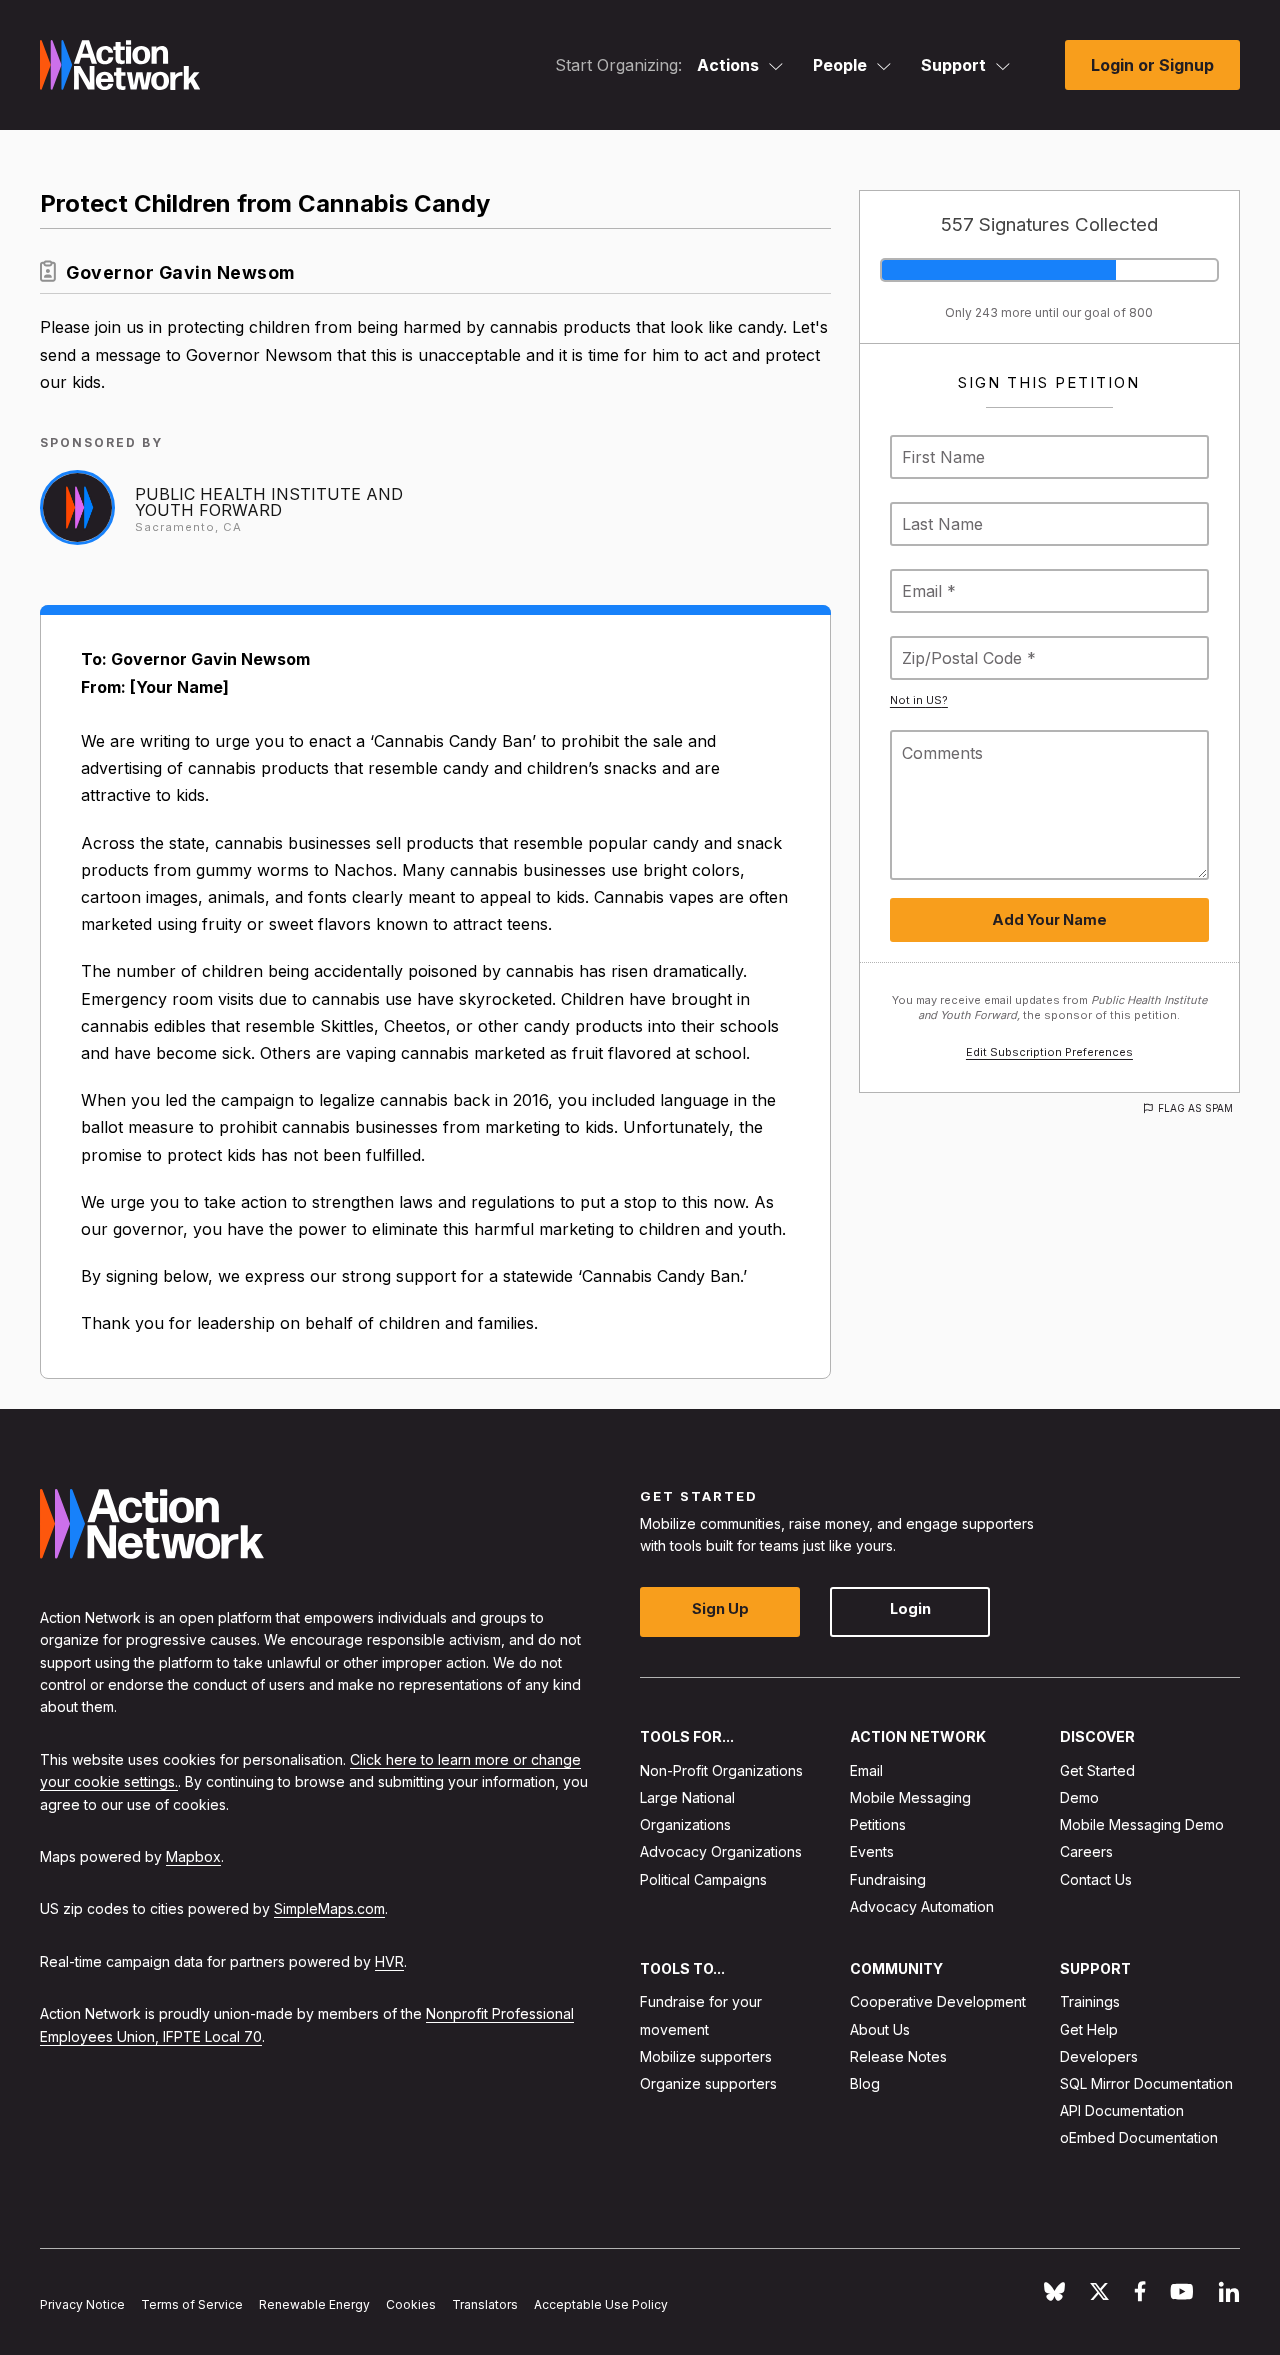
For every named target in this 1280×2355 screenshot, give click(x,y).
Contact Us (1096, 1878)
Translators (485, 2304)
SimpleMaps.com (329, 1908)
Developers (1099, 2055)
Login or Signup (1152, 65)
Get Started (1097, 1769)
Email (866, 1769)
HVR (389, 1960)
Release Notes (898, 2055)
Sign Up (720, 1608)
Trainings (1090, 2001)
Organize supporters (708, 2083)
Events (872, 1851)
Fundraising (888, 1878)
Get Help (1089, 2028)
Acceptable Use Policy (601, 2304)
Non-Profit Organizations (721, 1769)
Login (910, 1608)
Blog (865, 2083)
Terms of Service (192, 2304)
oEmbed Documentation (1139, 2137)
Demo (1079, 1797)
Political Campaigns (703, 1878)
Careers (1086, 1851)
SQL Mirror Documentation (1146, 2083)
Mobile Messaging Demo (1142, 1824)
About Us (880, 2028)
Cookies (411, 2304)
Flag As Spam (1195, 1108)
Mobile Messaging (910, 1797)
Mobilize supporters (706, 2055)
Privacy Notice (82, 2304)
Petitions (878, 1824)
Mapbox (193, 1856)
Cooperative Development (938, 2001)
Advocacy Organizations (721, 1851)
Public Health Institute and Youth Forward (269, 502)
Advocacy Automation (922, 1905)
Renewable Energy (314, 2304)
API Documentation (1122, 2110)
